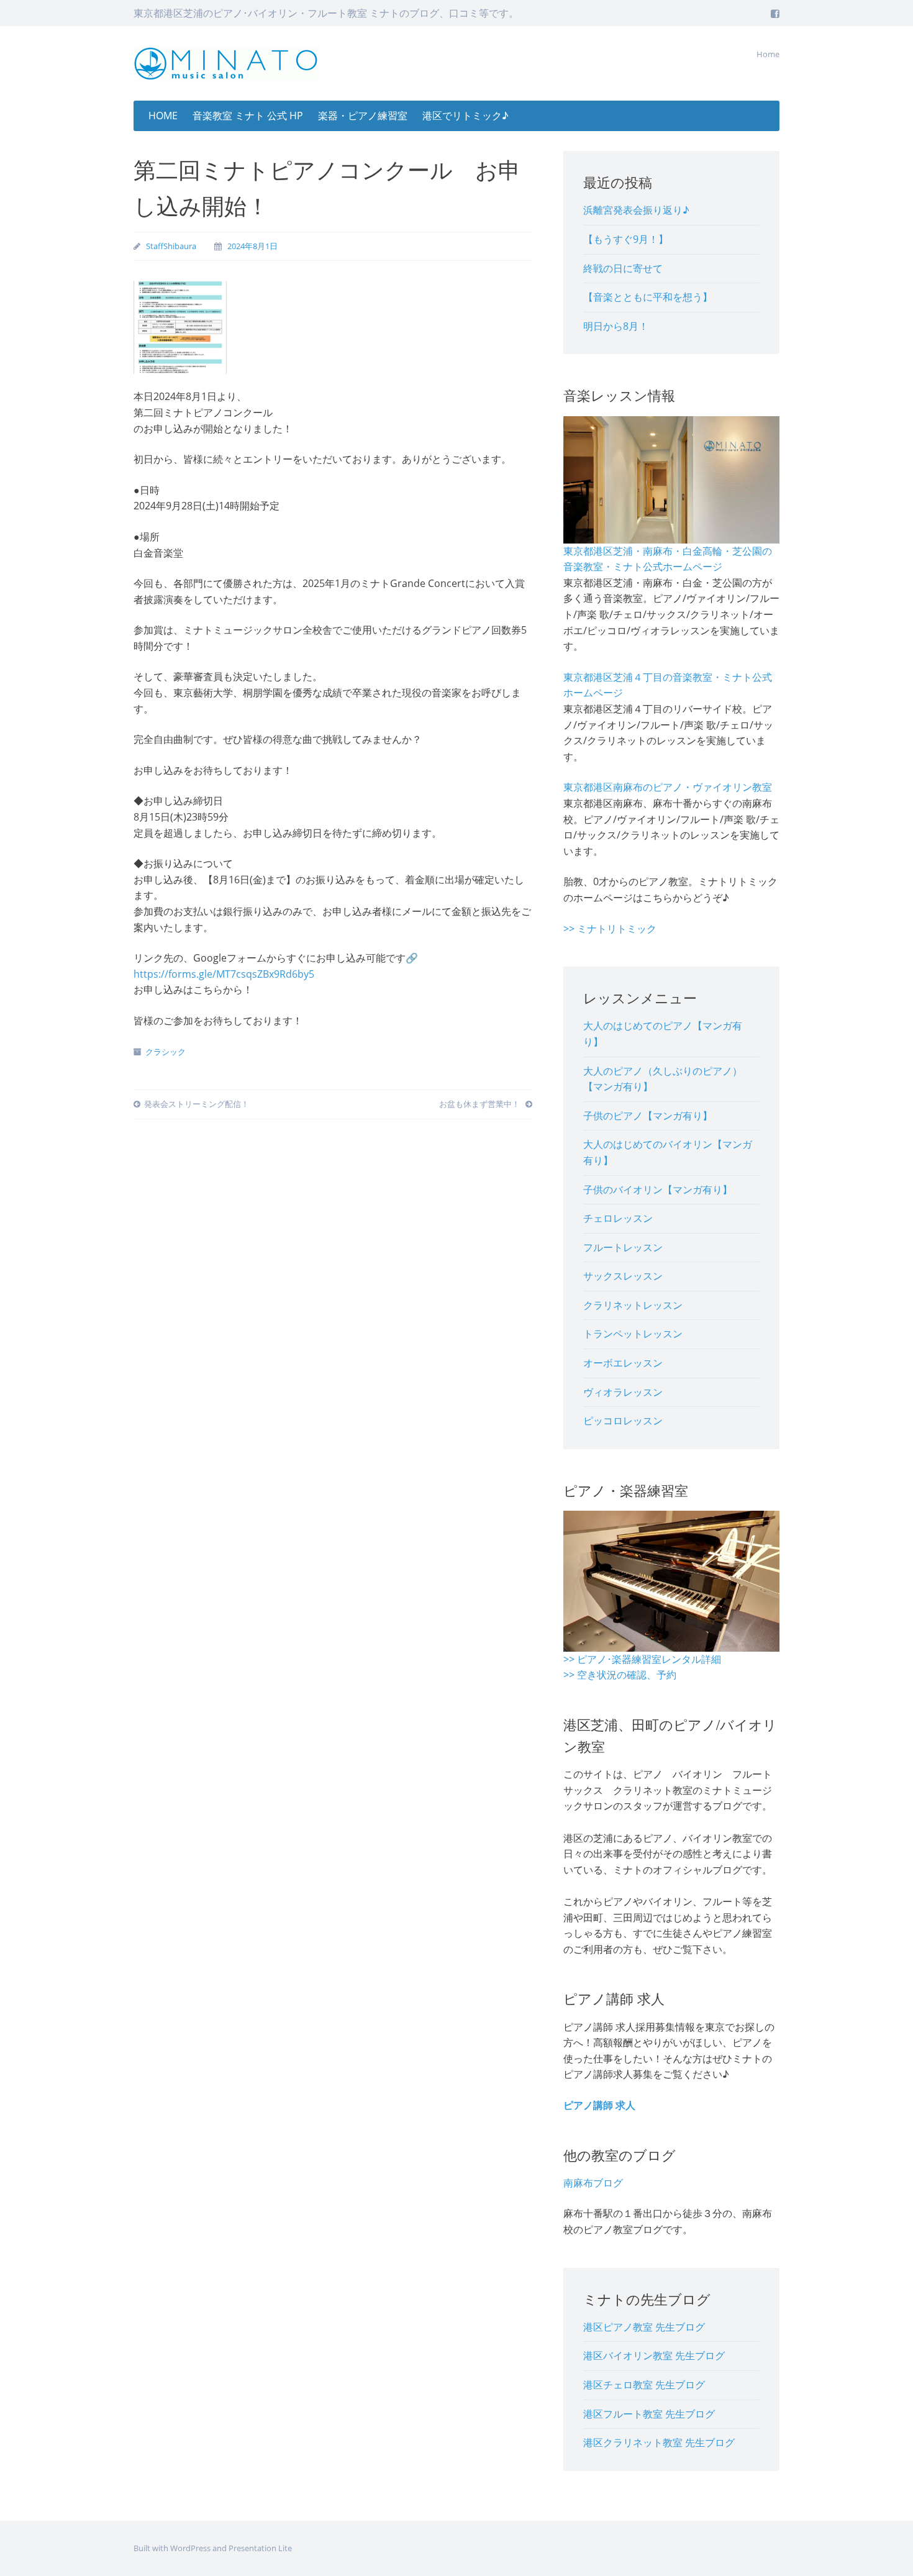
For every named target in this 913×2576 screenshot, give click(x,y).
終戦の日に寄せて (623, 268)
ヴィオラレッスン (623, 1392)
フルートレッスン (623, 1247)
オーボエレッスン (623, 1363)
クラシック (166, 1052)
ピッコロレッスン (623, 1421)
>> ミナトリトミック (610, 929)
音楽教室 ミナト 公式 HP (248, 116)
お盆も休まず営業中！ (480, 1104)
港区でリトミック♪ (466, 116)
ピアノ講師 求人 (599, 2105)
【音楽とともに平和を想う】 (648, 297)
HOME (163, 116)
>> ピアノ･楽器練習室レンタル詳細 (642, 1659)
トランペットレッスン (633, 1334)
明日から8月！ (616, 326)
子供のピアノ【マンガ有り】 (648, 1116)
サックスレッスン (623, 1276)
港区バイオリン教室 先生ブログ (654, 2355)
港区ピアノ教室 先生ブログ (644, 2327)
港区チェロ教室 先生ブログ (644, 2385)
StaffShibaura (171, 246)
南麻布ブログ (593, 2183)
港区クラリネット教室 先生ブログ (659, 2442)
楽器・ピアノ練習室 (363, 116)
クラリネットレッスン (633, 1305)
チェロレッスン (618, 1218)
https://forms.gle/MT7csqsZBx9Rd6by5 (224, 974)
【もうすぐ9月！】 (626, 239)
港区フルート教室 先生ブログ (649, 2414)
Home (768, 54)
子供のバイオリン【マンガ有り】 (658, 1190)
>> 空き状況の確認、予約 (620, 1675)
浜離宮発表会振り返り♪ (636, 210)
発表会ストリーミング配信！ (197, 1104)
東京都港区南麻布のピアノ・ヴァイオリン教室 (668, 787)
